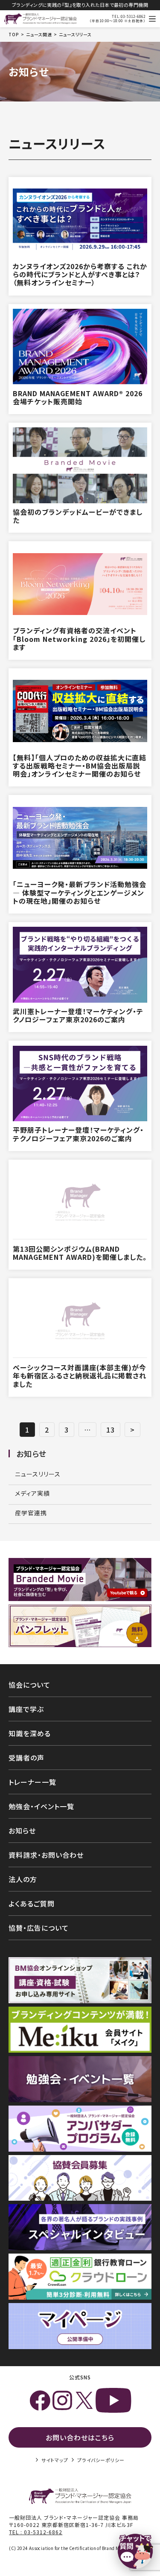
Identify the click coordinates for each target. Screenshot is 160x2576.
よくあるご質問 (32, 1903)
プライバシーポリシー (101, 2460)
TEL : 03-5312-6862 (36, 2532)
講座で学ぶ (26, 1709)
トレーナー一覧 (32, 1782)
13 (111, 1430)
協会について (29, 1685)
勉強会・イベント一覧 (41, 1806)
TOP (14, 35)
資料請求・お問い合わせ (46, 1855)
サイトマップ (55, 2460)
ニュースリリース (38, 1474)
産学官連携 (31, 1513)
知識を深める (30, 1733)
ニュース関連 (39, 35)
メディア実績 (32, 1493)
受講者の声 (26, 1758)
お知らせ (31, 1453)
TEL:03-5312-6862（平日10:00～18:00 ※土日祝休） (118, 19)
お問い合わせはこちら (80, 2437)
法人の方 (23, 1879)
